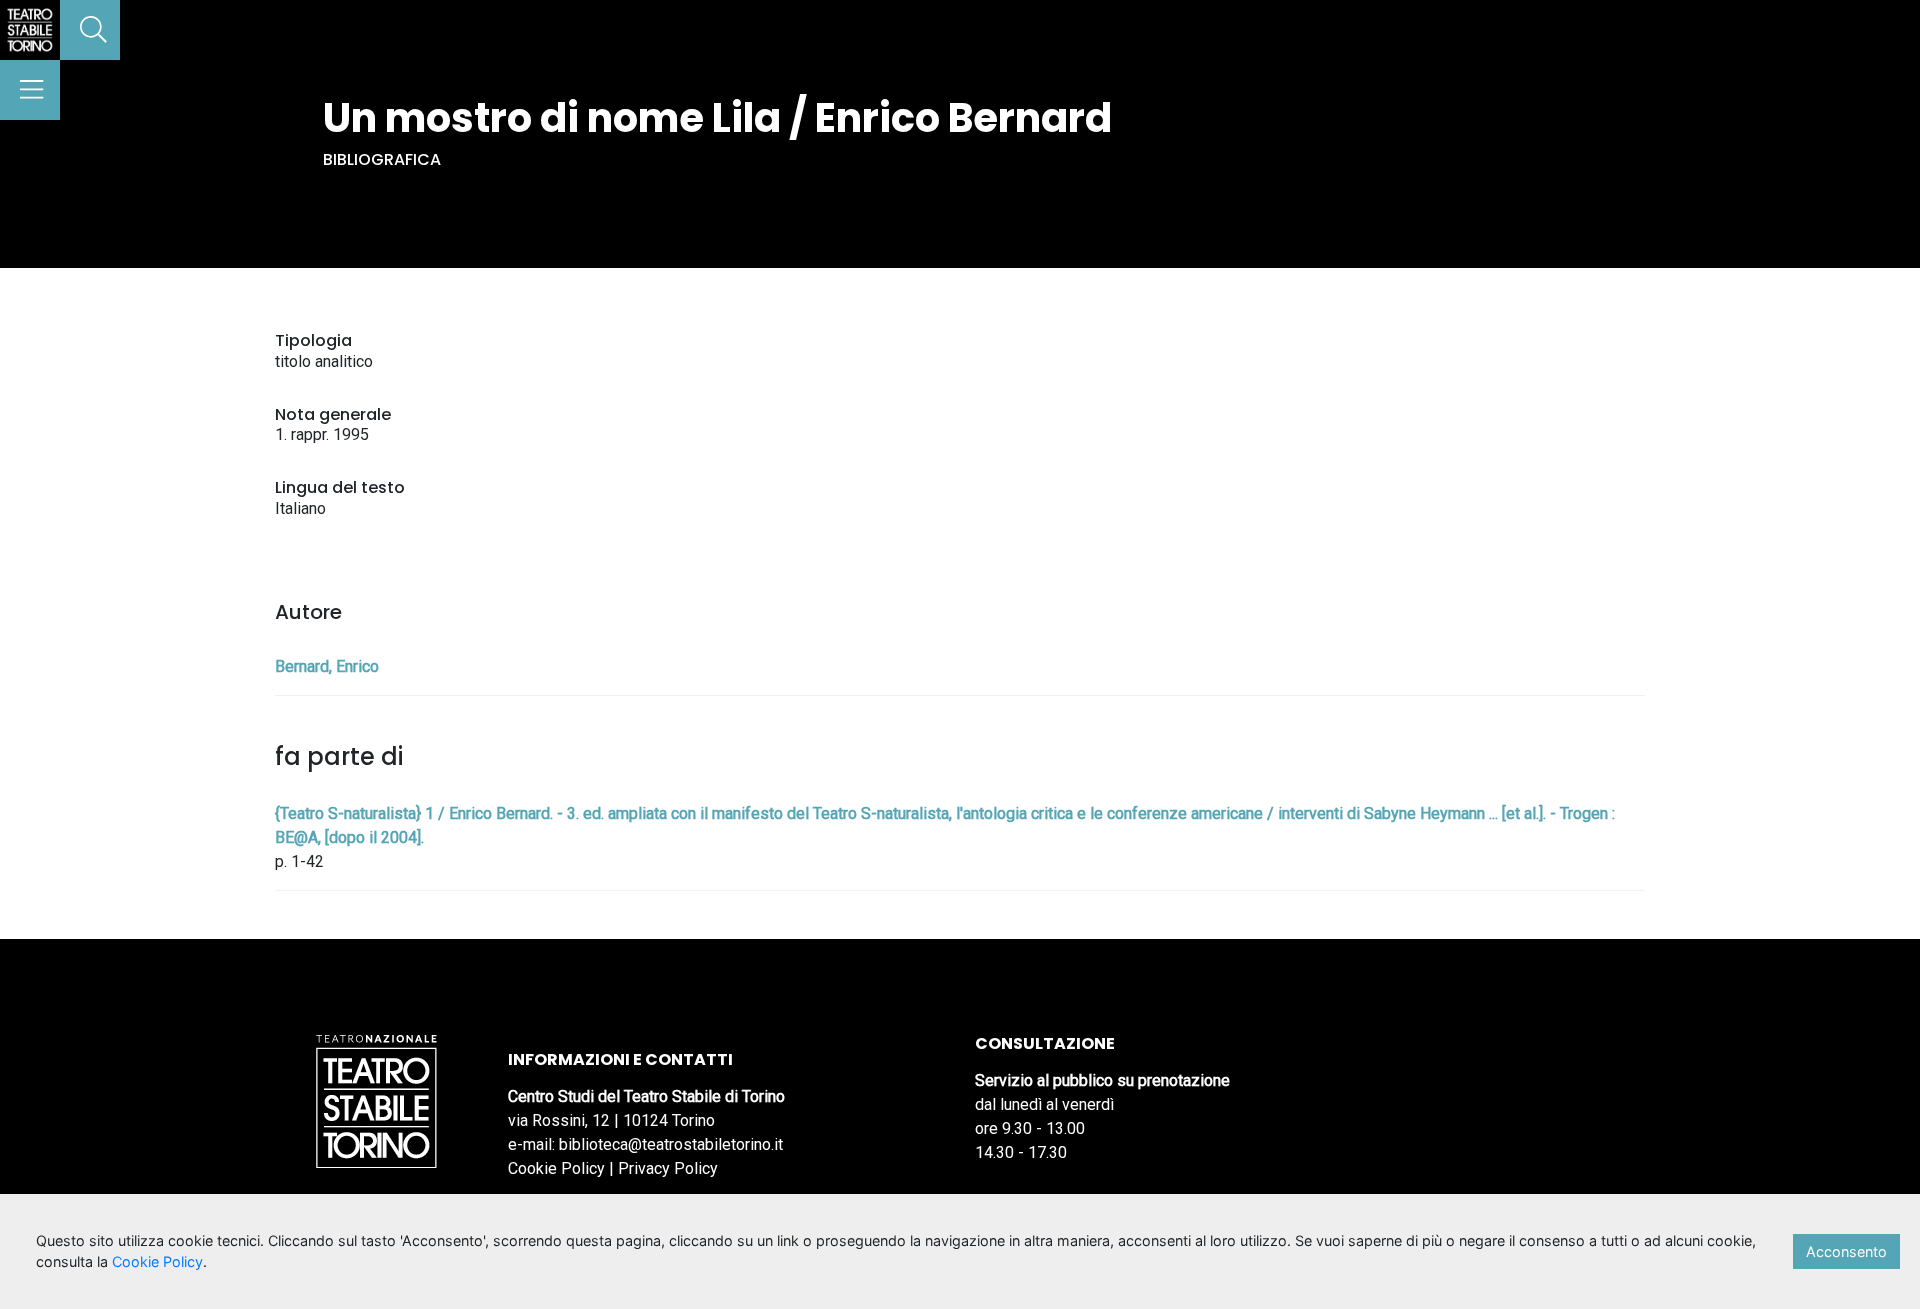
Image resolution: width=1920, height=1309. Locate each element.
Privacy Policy (668, 1168)
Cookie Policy (556, 1168)
